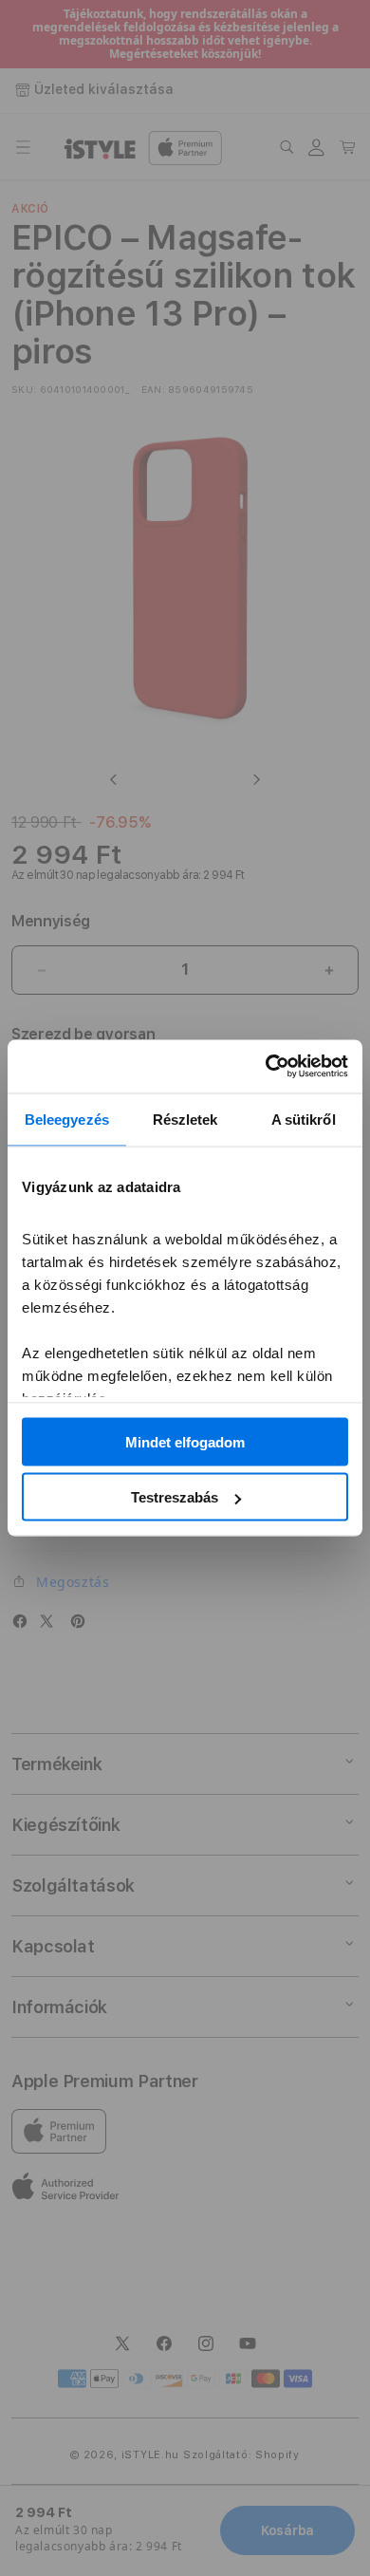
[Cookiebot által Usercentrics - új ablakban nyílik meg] (266, 1067)
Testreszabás (175, 1497)
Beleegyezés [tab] (67, 1119)
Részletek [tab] (185, 1119)
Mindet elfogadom (185, 1441)
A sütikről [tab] (304, 1119)
